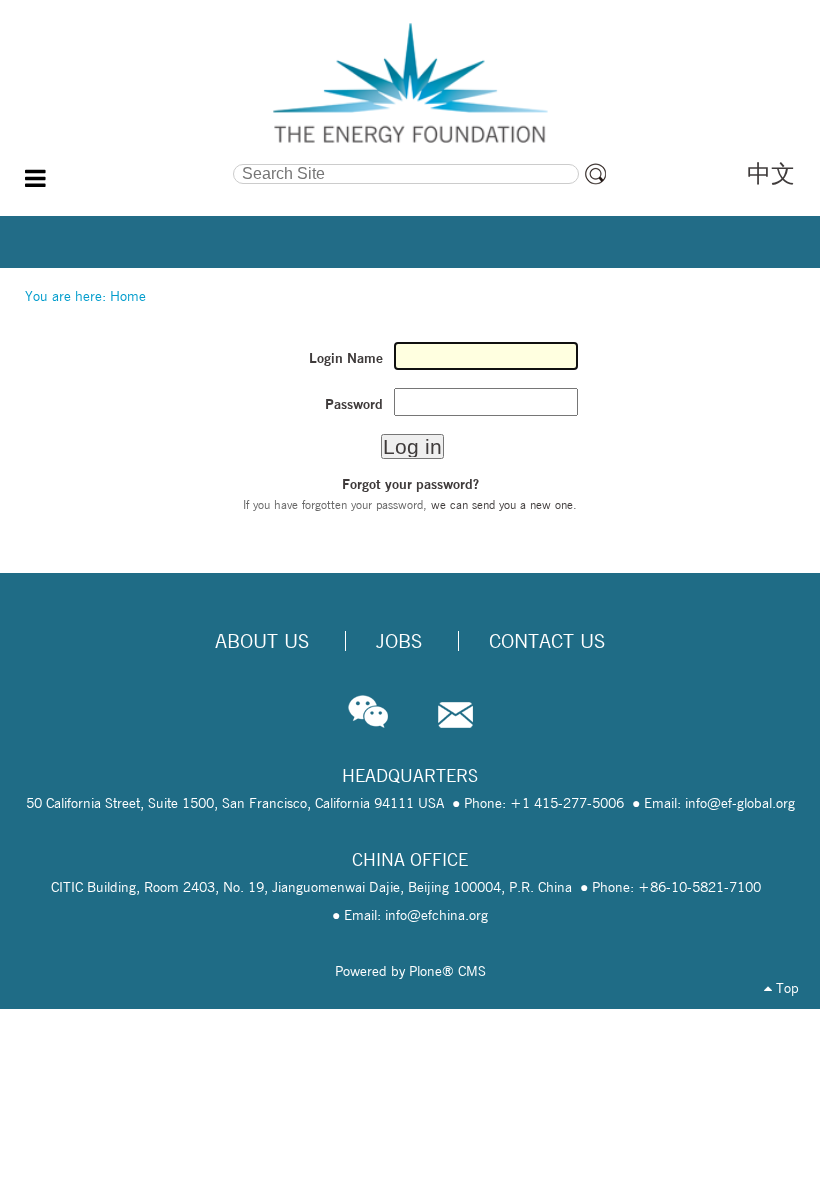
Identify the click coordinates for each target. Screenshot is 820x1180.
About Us (262, 641)
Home (128, 296)
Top (785, 988)
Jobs (399, 641)
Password (354, 404)
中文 (771, 173)
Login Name (346, 358)
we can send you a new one (502, 504)
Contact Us (547, 641)
